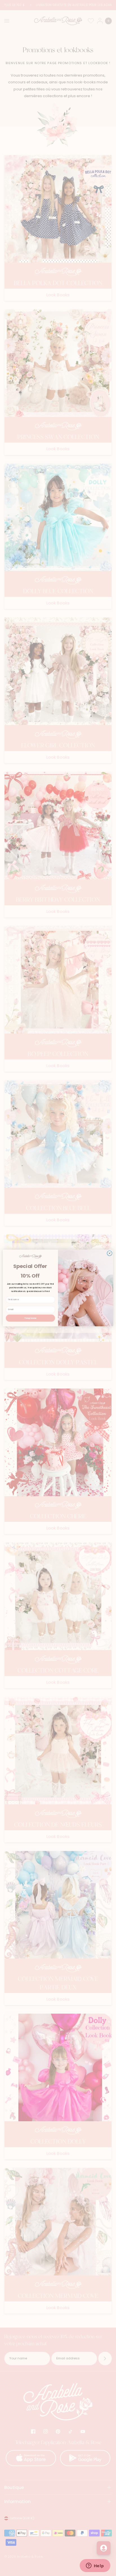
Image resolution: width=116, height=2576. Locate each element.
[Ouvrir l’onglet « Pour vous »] (104, 2548)
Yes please (30, 1318)
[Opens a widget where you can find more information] (95, 2566)
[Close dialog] (110, 1253)
